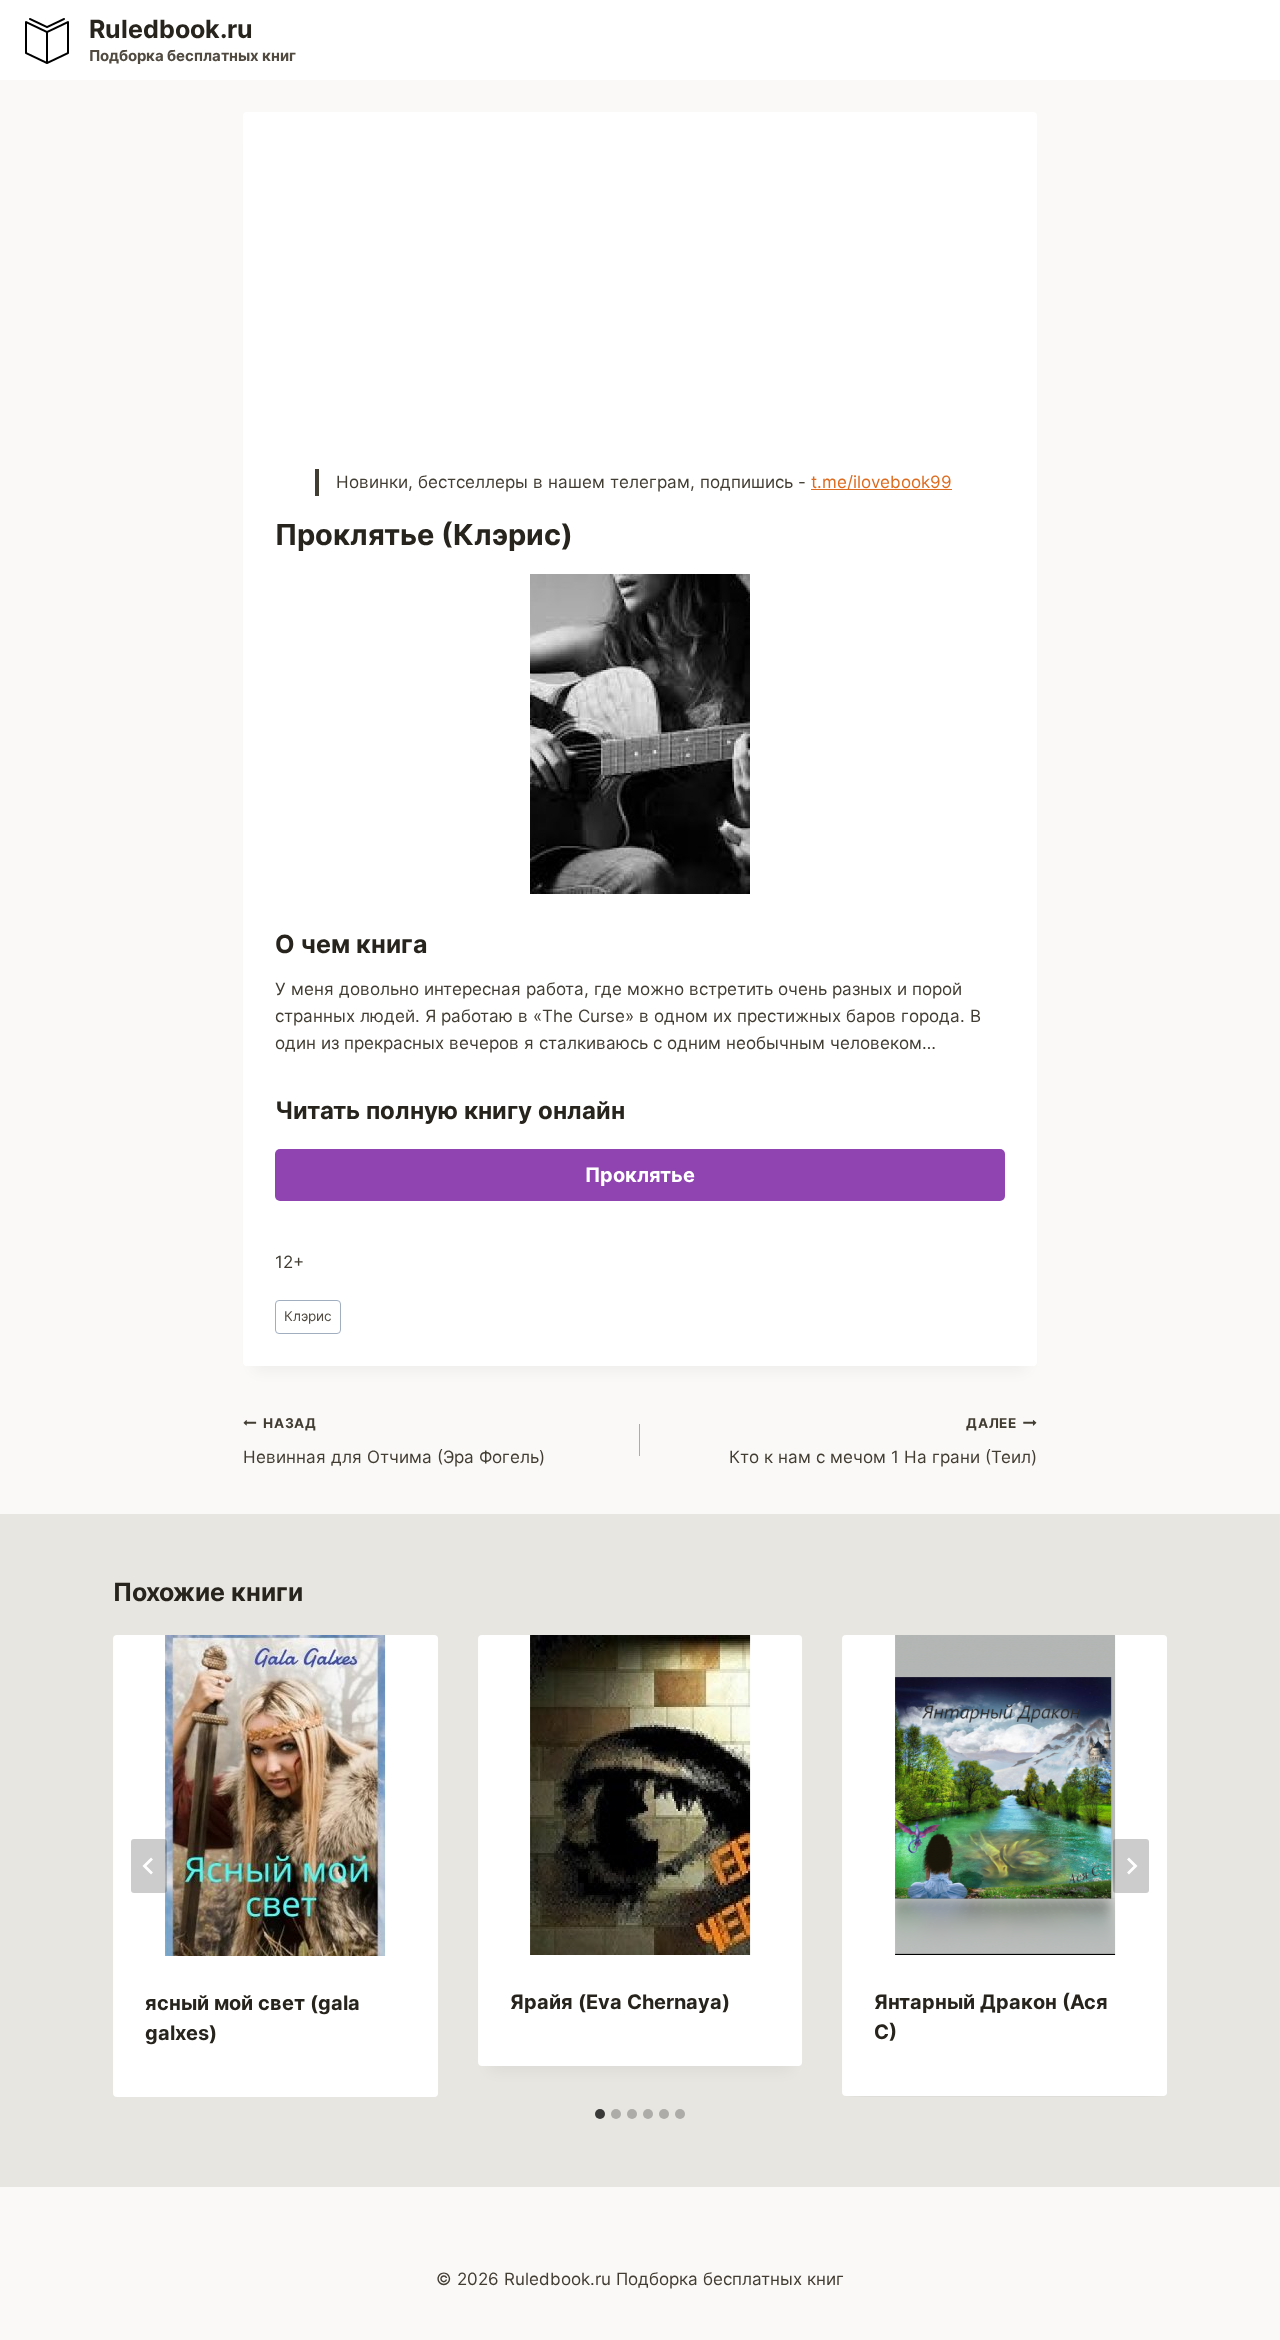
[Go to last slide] (149, 1866)
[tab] (600, 2114)
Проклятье (640, 1175)
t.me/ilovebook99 (881, 482)
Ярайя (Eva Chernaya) (620, 2002)
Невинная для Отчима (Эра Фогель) (394, 1441)
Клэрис (308, 1316)
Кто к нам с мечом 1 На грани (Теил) (883, 1441)
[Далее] (1131, 1866)
